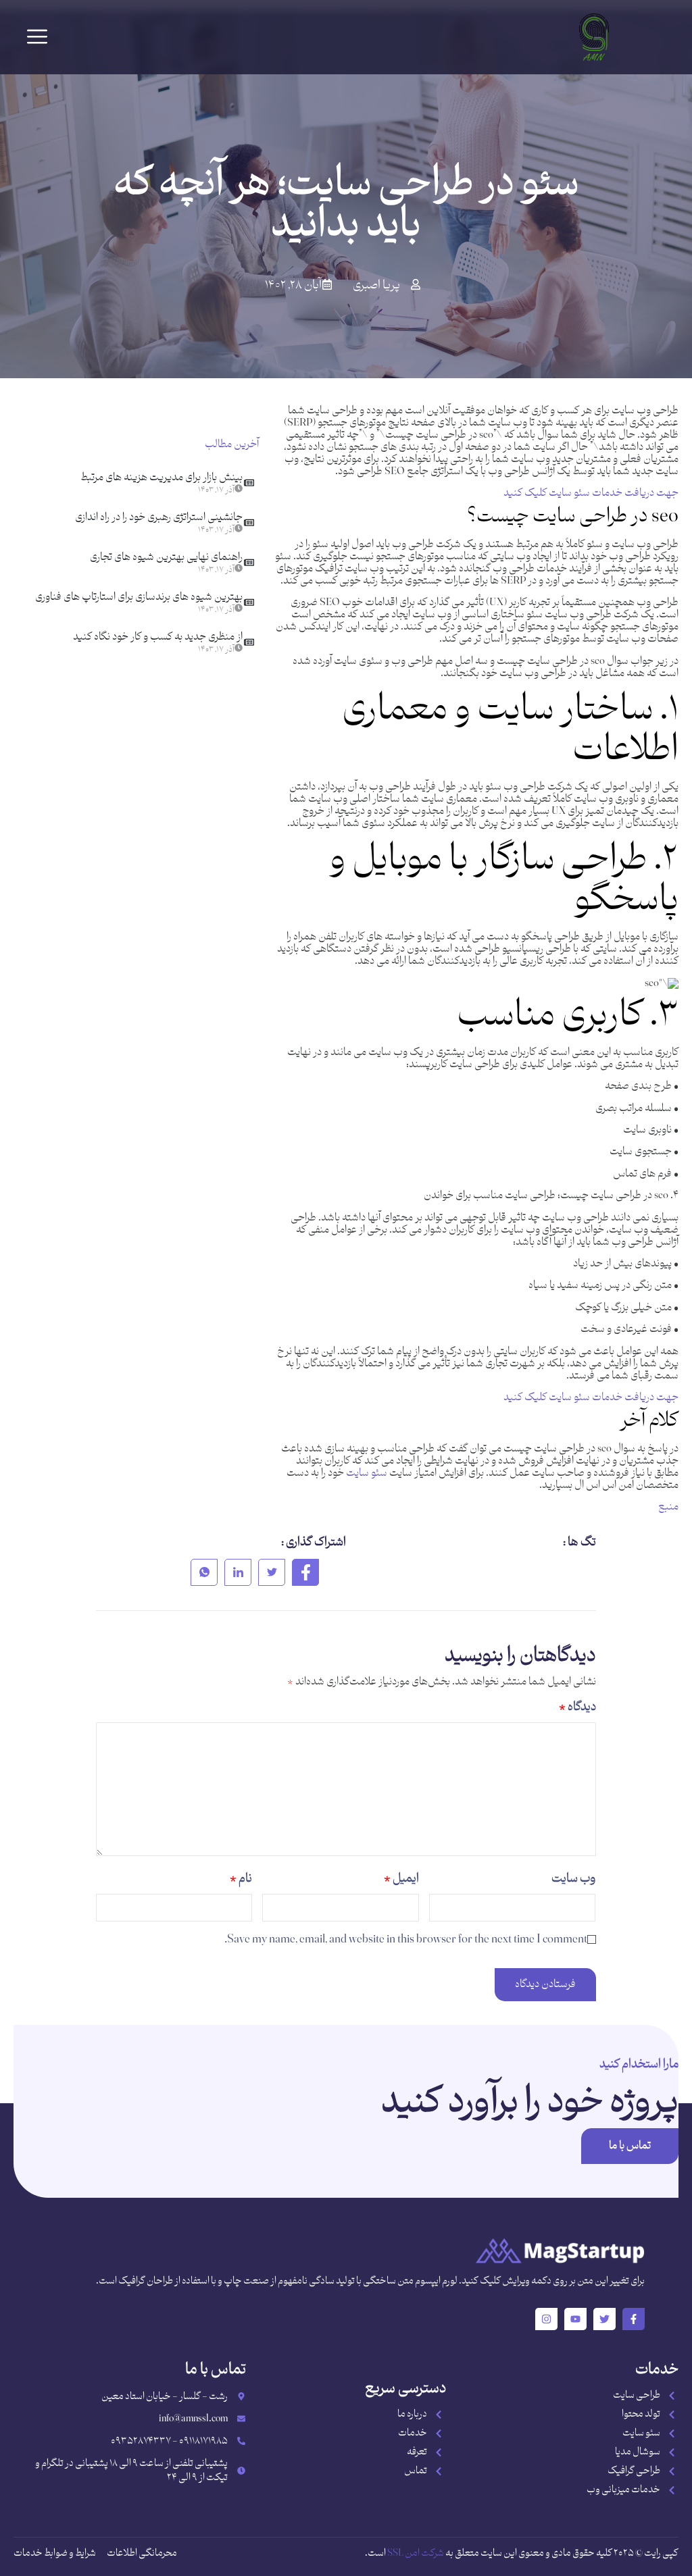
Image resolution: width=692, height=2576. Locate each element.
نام (241, 1879)
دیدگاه (577, 1707)
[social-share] (305, 1572)
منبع (668, 1507)
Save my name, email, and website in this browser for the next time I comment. (406, 1940)
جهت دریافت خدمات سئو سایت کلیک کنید (591, 493)
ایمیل (401, 1879)
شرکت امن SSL (416, 2553)
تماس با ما (630, 2146)
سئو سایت (367, 1473)
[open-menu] (37, 37)
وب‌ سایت (573, 1879)
